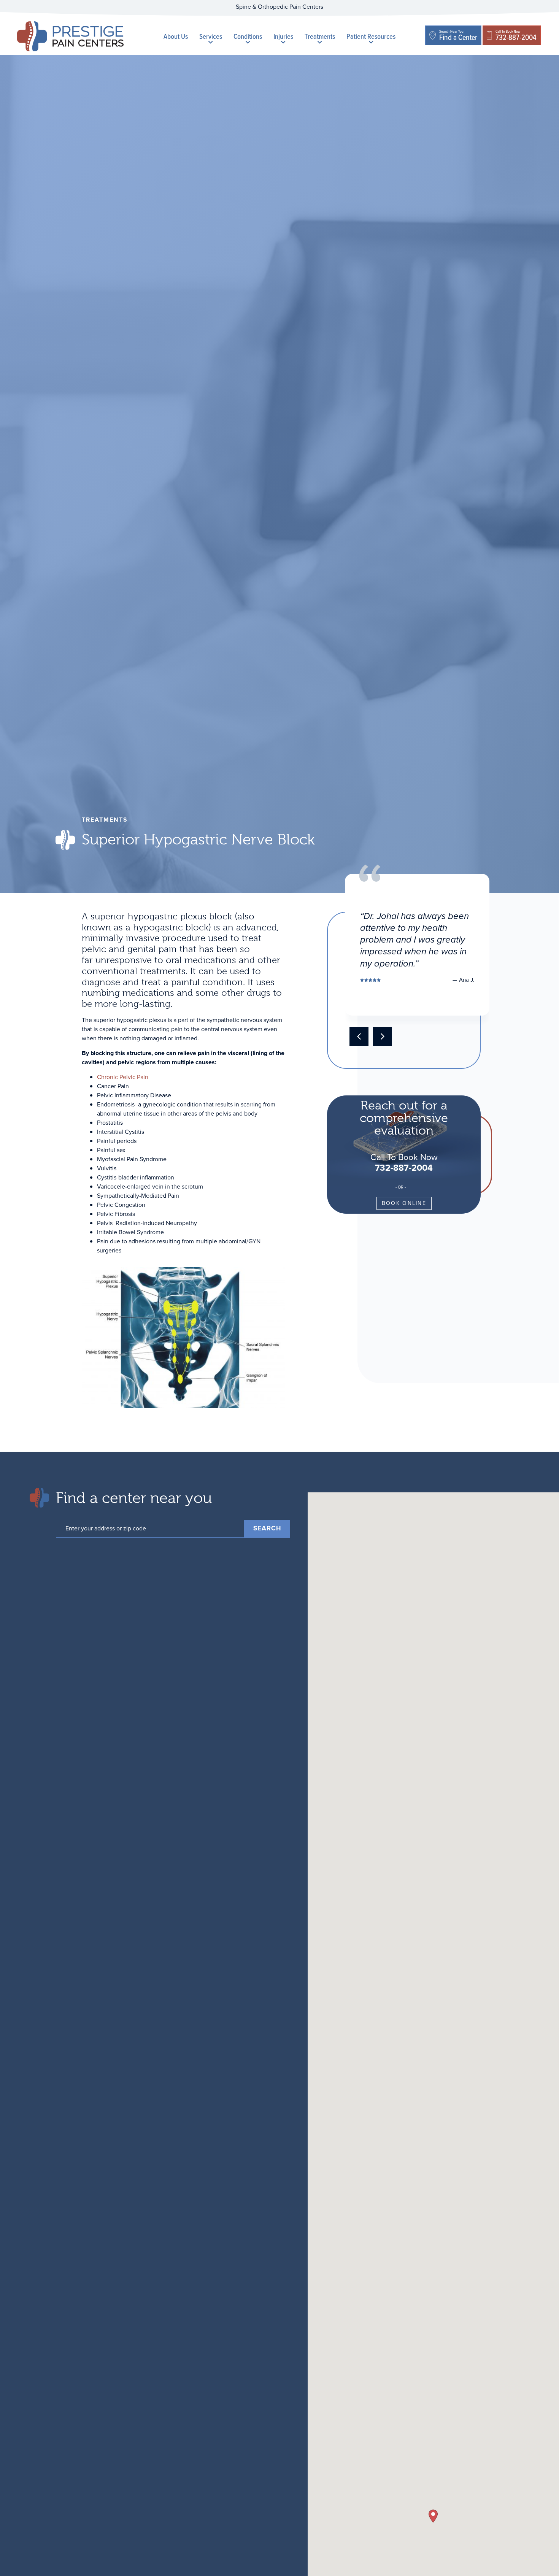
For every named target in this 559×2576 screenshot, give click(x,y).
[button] (383, 1036)
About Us (176, 36)
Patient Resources (371, 36)
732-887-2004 (404, 1167)
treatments (105, 820)
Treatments (320, 36)
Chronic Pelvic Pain (123, 1077)
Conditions (248, 36)
